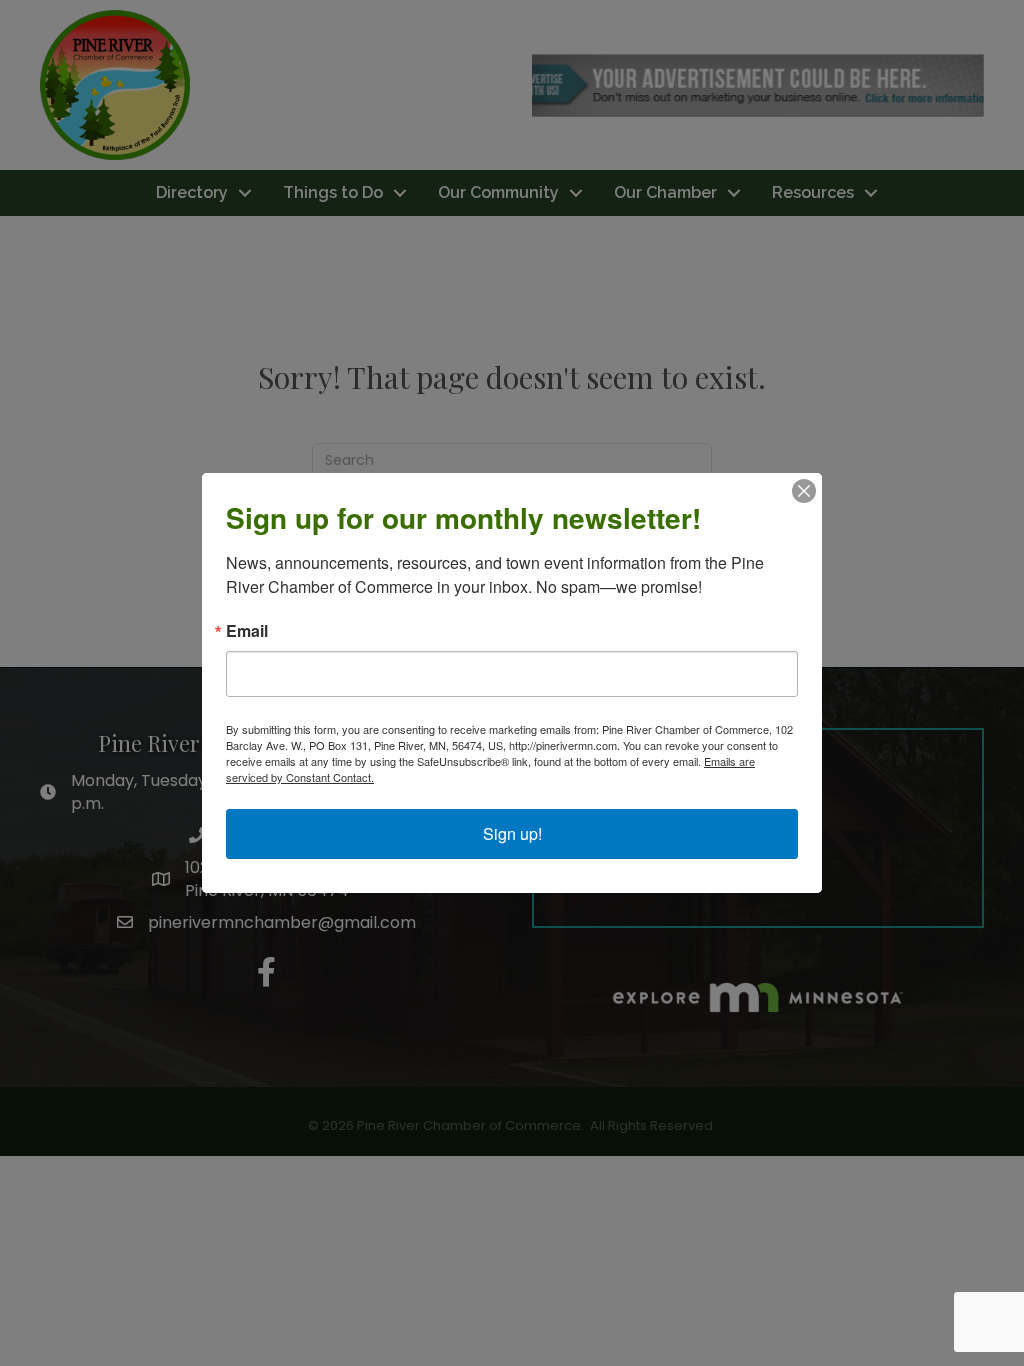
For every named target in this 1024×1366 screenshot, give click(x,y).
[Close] (804, 491)
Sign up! (512, 833)
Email (247, 631)
